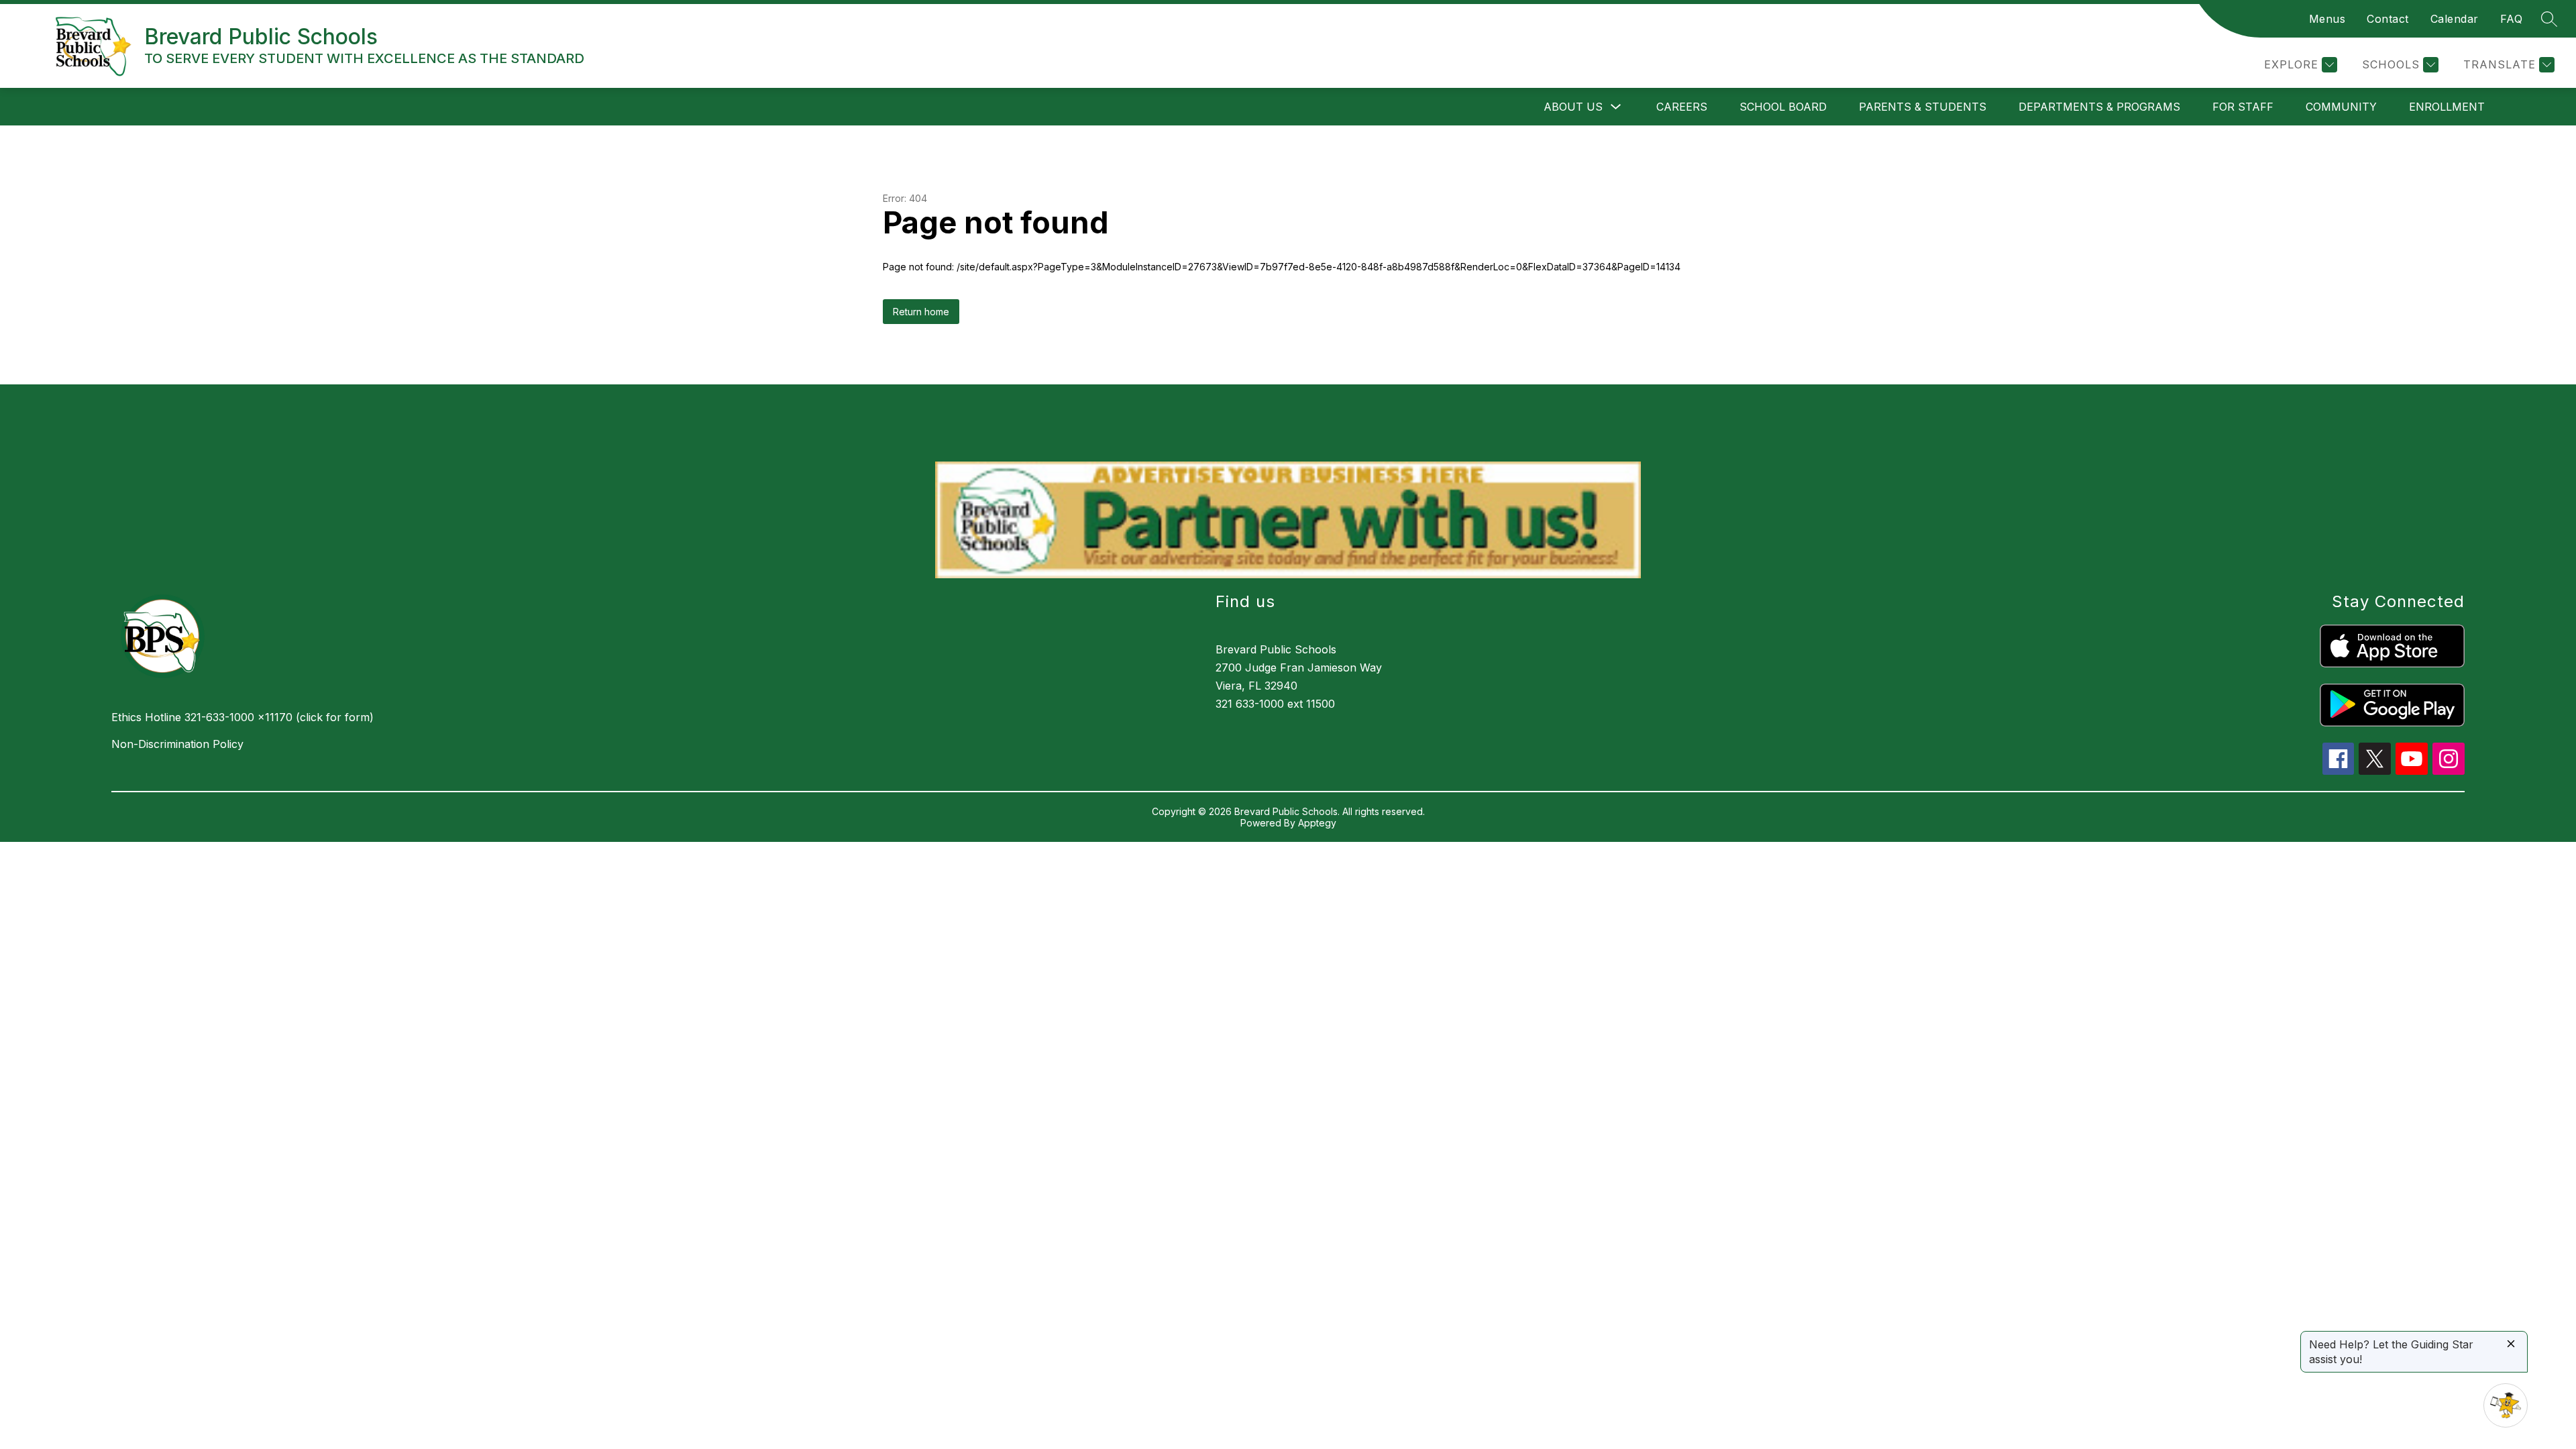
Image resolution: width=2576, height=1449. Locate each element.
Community (2341, 107)
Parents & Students (1923, 107)
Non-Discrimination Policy (177, 744)
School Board (1783, 107)
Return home (921, 312)
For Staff (2243, 107)
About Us (1573, 107)
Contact (2388, 19)
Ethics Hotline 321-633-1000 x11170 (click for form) (243, 717)
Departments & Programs (2099, 107)
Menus (2327, 19)
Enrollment (2447, 107)
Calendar (2455, 19)
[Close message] (2511, 1345)
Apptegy (1317, 823)
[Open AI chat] (2506, 1405)
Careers (1682, 107)
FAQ (2512, 19)
